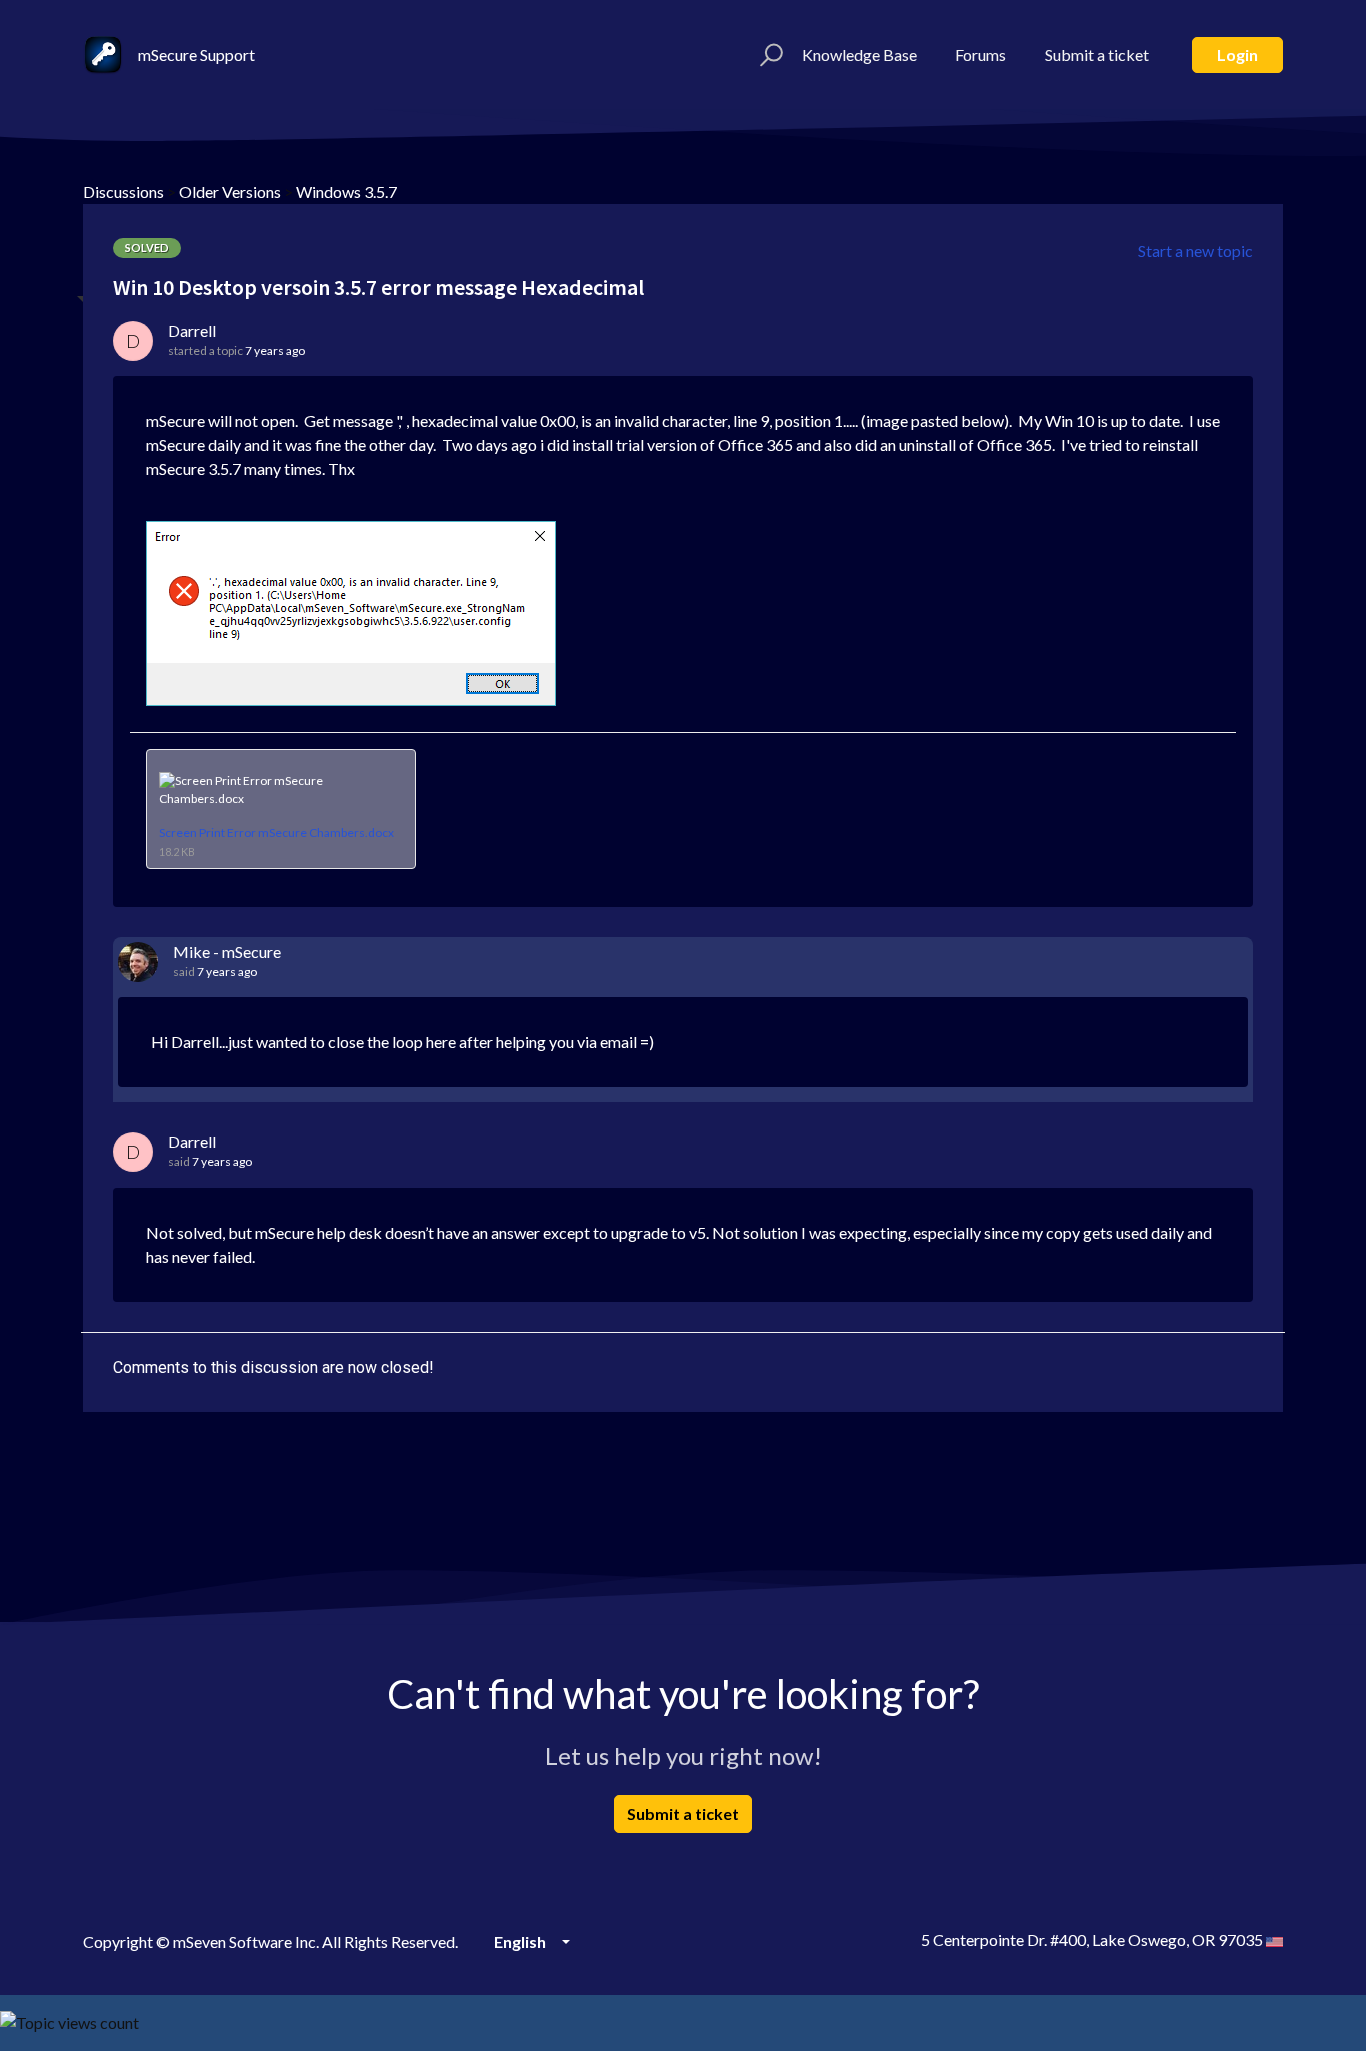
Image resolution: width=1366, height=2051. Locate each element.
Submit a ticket (1097, 54)
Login (1237, 54)
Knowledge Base (859, 54)
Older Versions (230, 191)
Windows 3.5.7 (346, 191)
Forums (980, 54)
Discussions (123, 191)
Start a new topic (1195, 250)
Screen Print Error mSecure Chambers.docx (276, 832)
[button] (768, 55)
